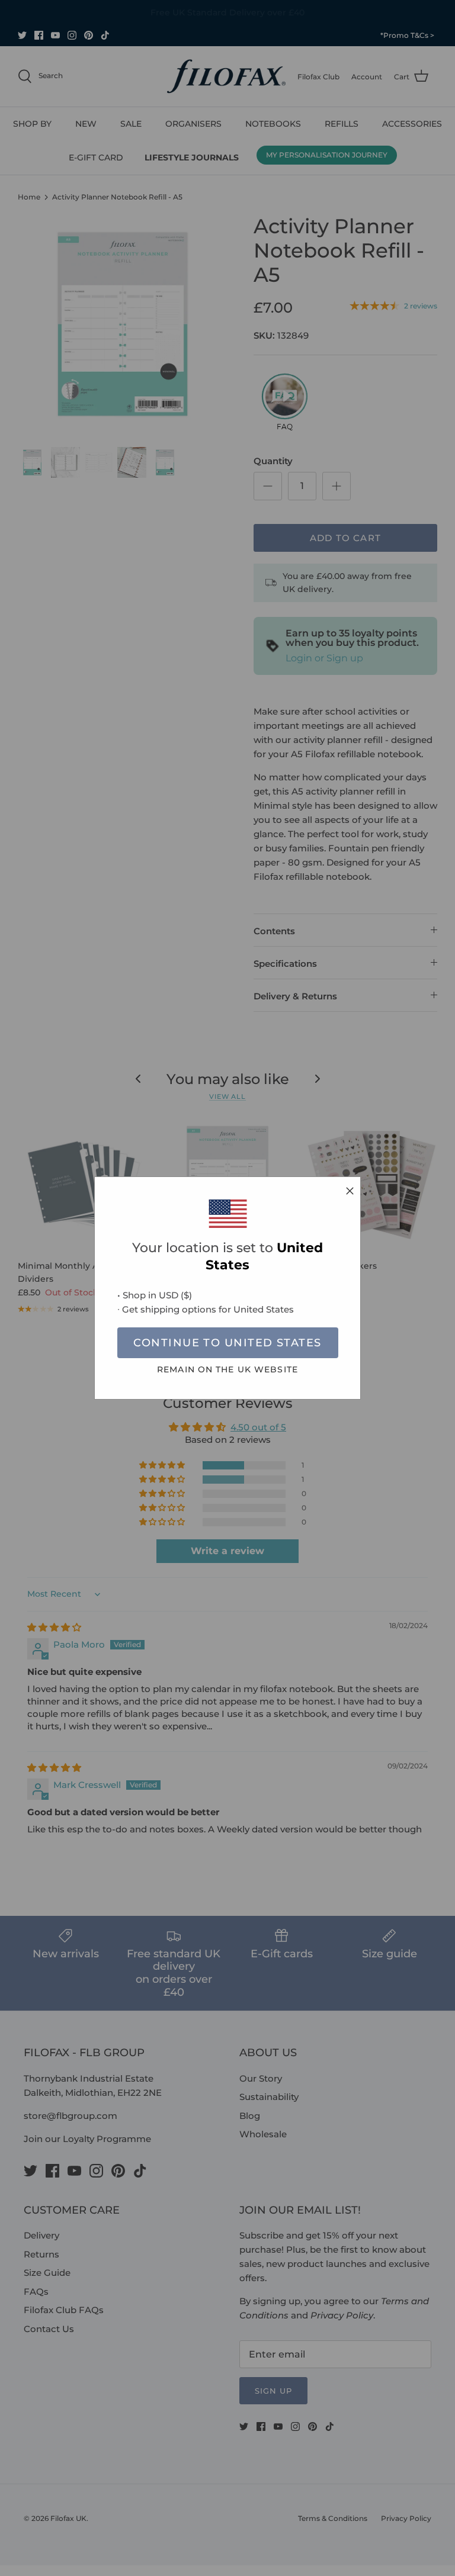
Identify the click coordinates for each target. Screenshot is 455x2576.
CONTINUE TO (227, 1343)
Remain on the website (227, 1369)
